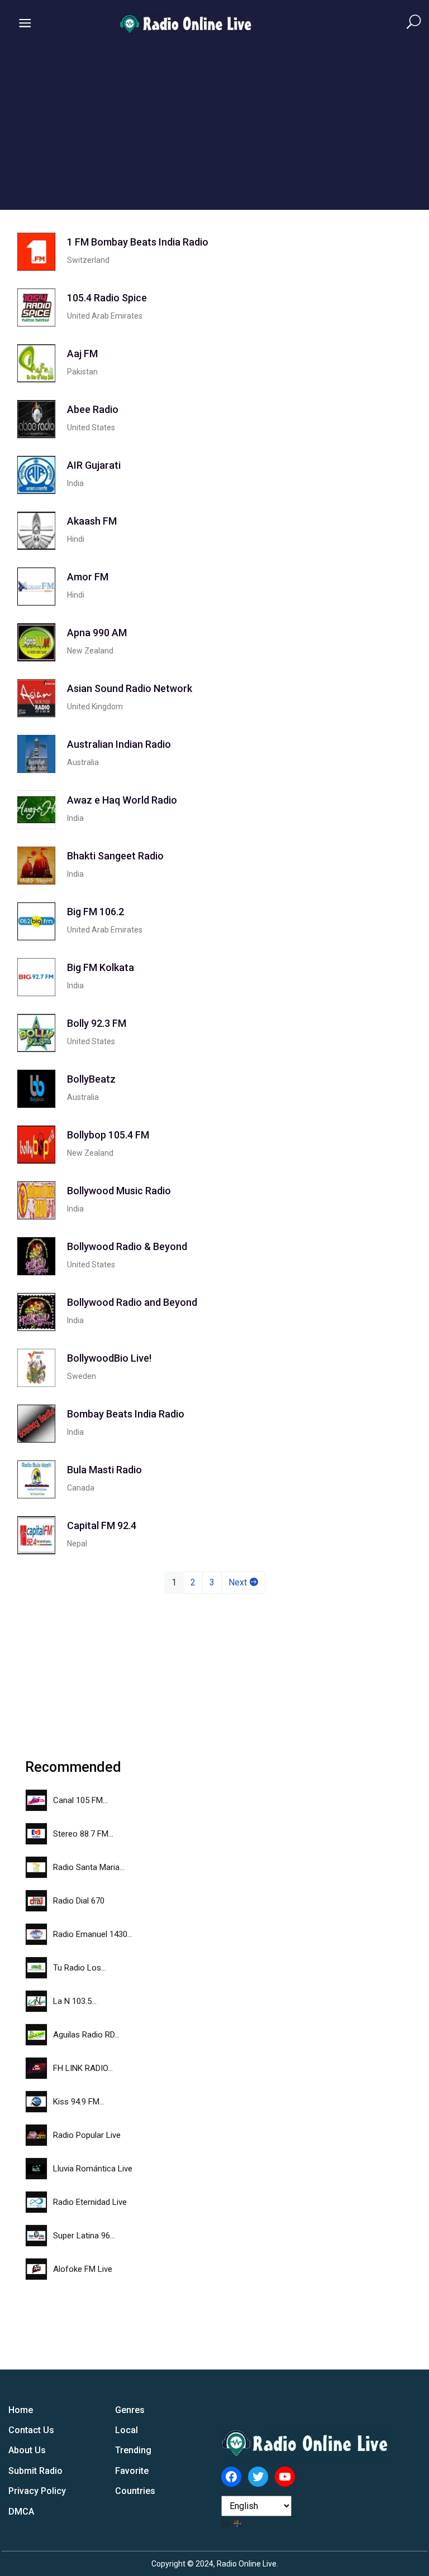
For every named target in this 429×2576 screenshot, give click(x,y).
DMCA (21, 2512)
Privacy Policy (37, 2491)
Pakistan (82, 372)
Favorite (132, 2471)
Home (21, 2410)
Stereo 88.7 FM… (83, 1834)
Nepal (77, 1544)
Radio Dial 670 (79, 1901)
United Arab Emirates (105, 316)
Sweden (82, 1376)
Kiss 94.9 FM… (79, 2102)
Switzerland (88, 260)
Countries (135, 2491)
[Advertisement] (214, 132)
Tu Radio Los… (80, 1968)
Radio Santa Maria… (89, 1867)
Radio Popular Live (87, 2135)
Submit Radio (35, 2471)
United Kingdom (95, 707)
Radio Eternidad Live (90, 2202)
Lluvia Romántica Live (93, 2169)
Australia (83, 762)
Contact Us (31, 2430)
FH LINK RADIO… (83, 2068)
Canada (81, 1488)
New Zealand (90, 651)
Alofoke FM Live (83, 2269)
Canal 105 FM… (80, 1800)
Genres (130, 2410)
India (75, 483)
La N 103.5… (75, 2001)
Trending (133, 2450)
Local (127, 2430)
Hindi (76, 539)
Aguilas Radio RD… (86, 2035)
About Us (27, 2450)
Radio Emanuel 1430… (93, 1934)
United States (91, 427)
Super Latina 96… (84, 2236)
